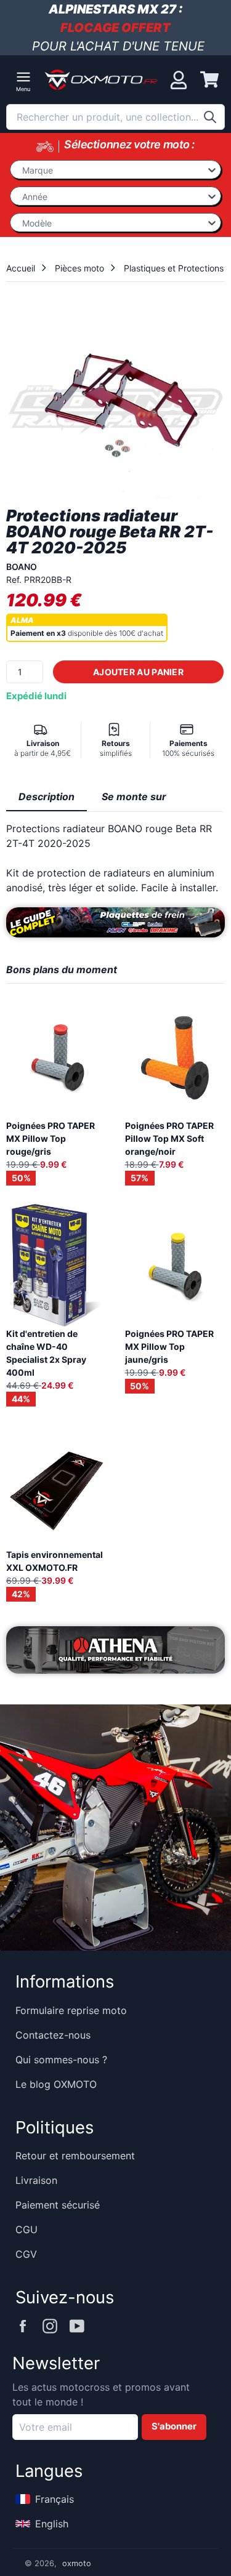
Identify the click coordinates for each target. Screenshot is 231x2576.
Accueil (21, 268)
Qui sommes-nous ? (61, 2060)
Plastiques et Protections (174, 268)
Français (55, 2499)
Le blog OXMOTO (56, 2084)
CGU (26, 2229)
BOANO (22, 567)
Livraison (36, 2180)
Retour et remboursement (75, 2156)
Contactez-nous (53, 2035)
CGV (26, 2254)
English (52, 2524)
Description (47, 796)
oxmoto (77, 2563)
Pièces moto (79, 268)
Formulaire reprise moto (71, 2010)
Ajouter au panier (138, 672)
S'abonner (174, 2426)
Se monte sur (134, 796)
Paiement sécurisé (58, 2205)
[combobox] (115, 117)
